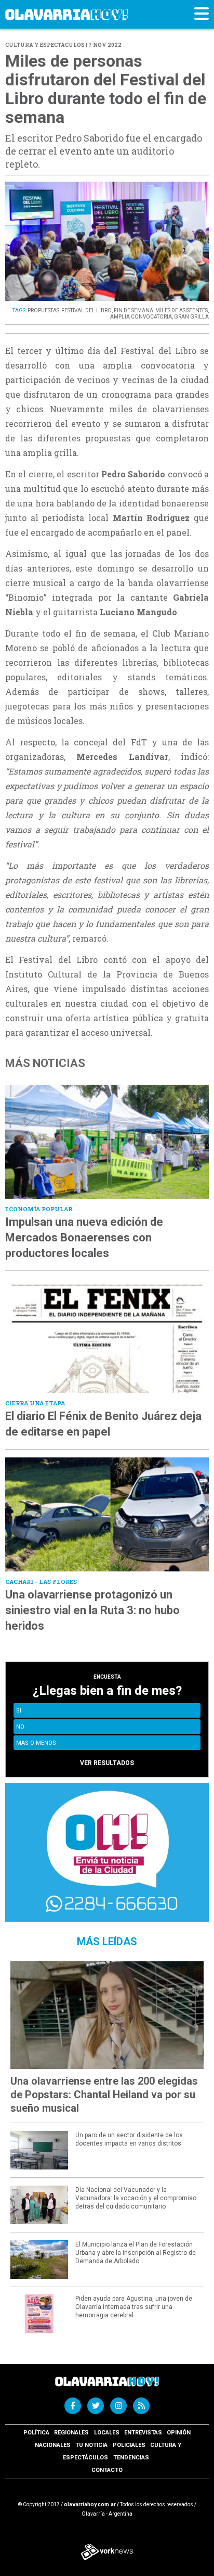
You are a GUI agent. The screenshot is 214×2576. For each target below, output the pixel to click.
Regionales (71, 2433)
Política (36, 2433)
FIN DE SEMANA (133, 310)
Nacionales (53, 2445)
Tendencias (131, 2458)
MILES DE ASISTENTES (182, 310)
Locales (107, 2433)
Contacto (107, 2470)
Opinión (179, 2433)
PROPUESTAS (43, 310)
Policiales (129, 2445)
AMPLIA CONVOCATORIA (141, 317)
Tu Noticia (91, 2445)
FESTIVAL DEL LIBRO (86, 310)
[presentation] (24, 251)
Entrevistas (143, 2433)
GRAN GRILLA (191, 317)
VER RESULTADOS (107, 1763)
